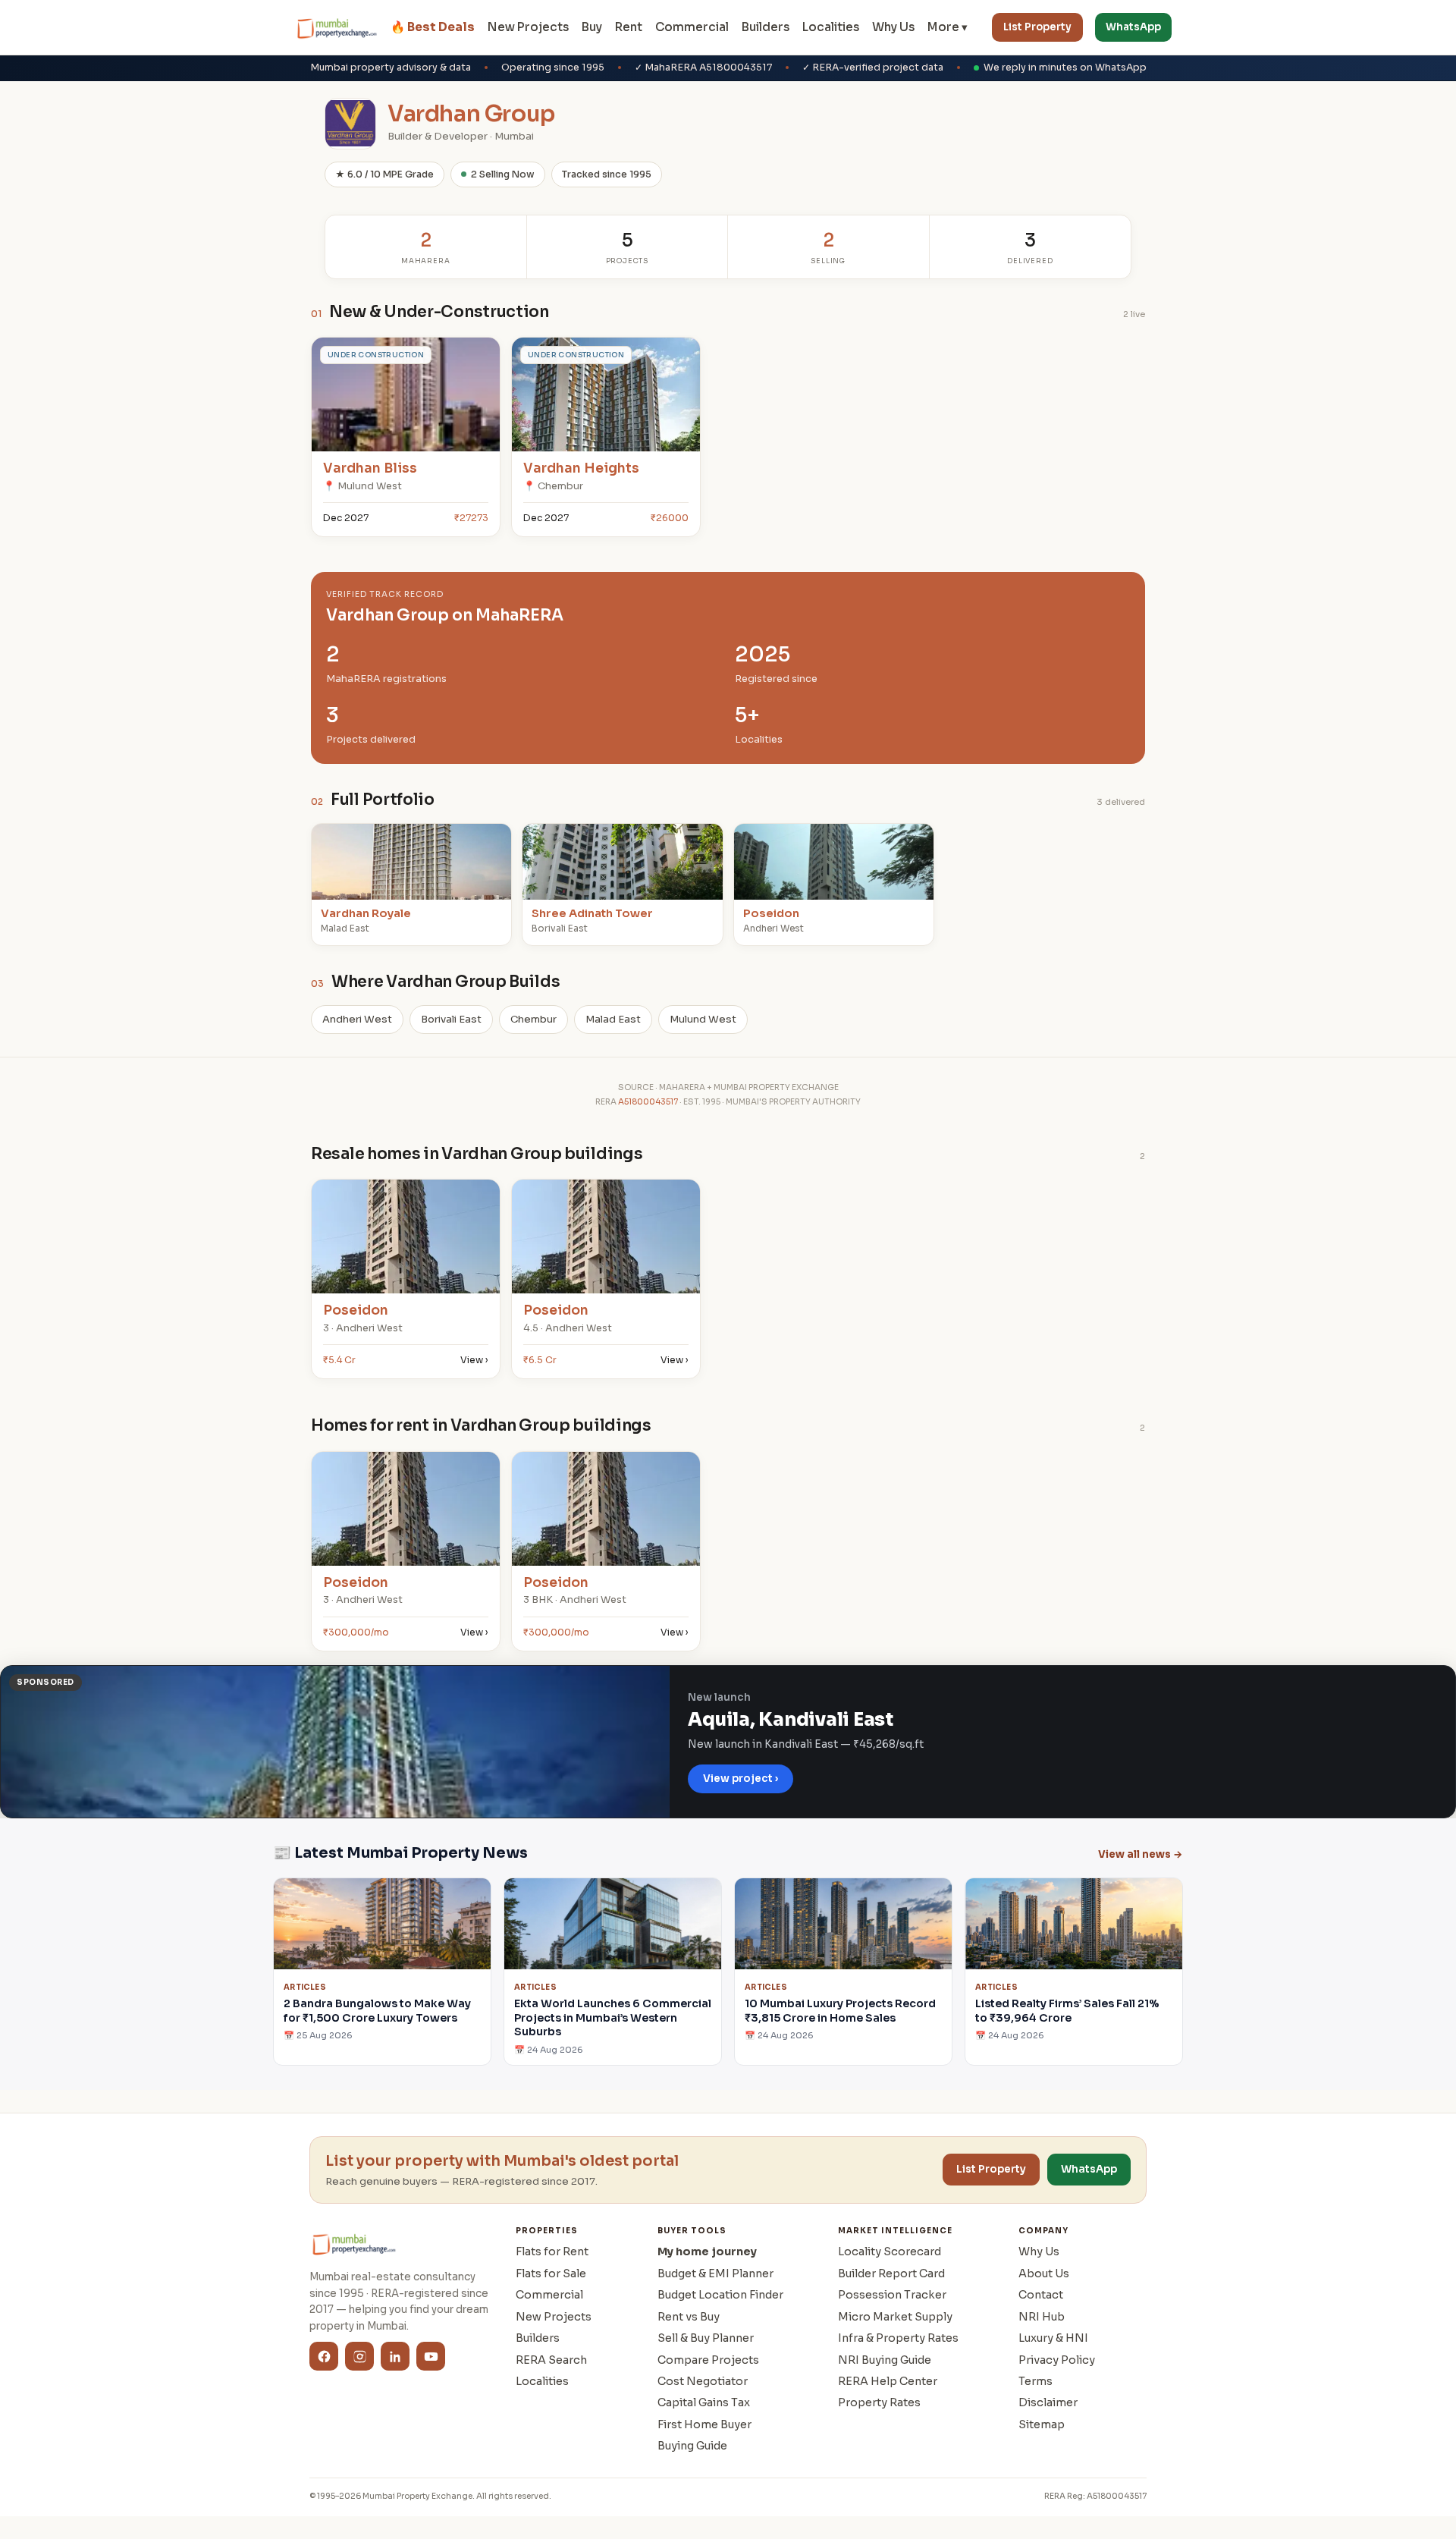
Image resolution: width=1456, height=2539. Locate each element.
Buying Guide (692, 2446)
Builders (766, 27)
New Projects (528, 27)
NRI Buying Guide (885, 2360)
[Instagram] (359, 2356)
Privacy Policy (1057, 2360)
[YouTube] (431, 2356)
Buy (592, 27)
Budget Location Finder (720, 2295)
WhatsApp (1133, 27)
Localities (831, 27)
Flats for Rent (552, 2251)
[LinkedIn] (395, 2356)
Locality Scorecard (890, 2251)
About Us (1044, 2273)
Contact (1041, 2295)
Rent (629, 27)
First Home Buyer (704, 2424)
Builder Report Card (891, 2273)
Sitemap (1042, 2424)
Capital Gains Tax (704, 2402)
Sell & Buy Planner (706, 2338)
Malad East (613, 1019)
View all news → (1141, 1854)
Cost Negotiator (703, 2381)
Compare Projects (708, 2360)
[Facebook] (324, 2356)
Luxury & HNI (1053, 2338)
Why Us (893, 27)
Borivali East (451, 1019)
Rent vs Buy (689, 2317)
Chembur (533, 1019)
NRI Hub (1042, 2317)
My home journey (707, 2251)
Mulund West (703, 1019)
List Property (1037, 27)
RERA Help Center (888, 2381)
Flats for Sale (551, 2273)
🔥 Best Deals (433, 27)
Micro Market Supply (895, 2317)
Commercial (692, 27)
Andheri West (357, 1019)
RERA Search (551, 2360)
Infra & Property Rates (898, 2338)
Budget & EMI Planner (715, 2273)
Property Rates (879, 2402)
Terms (1036, 2381)
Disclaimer (1048, 2402)
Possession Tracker (892, 2295)
